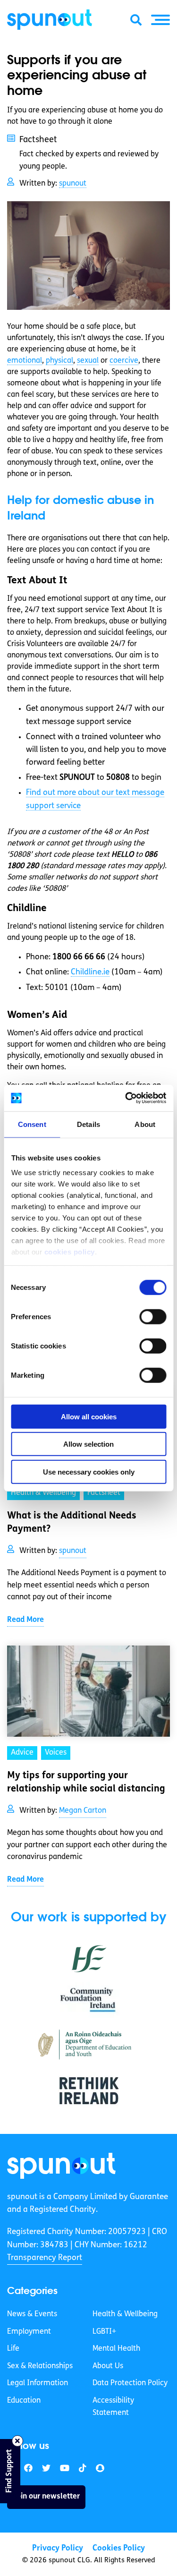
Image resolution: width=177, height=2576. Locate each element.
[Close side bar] (17, 2441)
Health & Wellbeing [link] (43, 1493)
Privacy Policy (58, 2548)
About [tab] (145, 1124)
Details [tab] (88, 1124)
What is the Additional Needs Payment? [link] (72, 1523)
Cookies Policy (119, 2548)
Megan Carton (83, 1811)
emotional (25, 361)
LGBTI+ (104, 2331)
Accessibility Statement (113, 2407)
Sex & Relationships (40, 2366)
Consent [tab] (32, 1124)
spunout (73, 184)
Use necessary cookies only (89, 1471)
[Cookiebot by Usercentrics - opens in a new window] (126, 1098)
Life (13, 2349)
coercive (124, 361)
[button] (160, 20)
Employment (29, 2331)
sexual (88, 361)
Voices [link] (56, 1753)
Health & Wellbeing (125, 2314)
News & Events (32, 2314)
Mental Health (116, 2349)
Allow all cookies (89, 1416)
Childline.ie (90, 972)
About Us (108, 2366)
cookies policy (69, 1252)
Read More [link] (25, 1620)
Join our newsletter (46, 2497)
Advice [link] (22, 1753)
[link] (61, 2166)
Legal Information (38, 2383)
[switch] (153, 1316)
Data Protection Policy (130, 2383)
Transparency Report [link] (45, 2258)
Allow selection (88, 1444)
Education (24, 2401)
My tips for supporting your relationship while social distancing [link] (86, 1783)
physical (59, 361)
